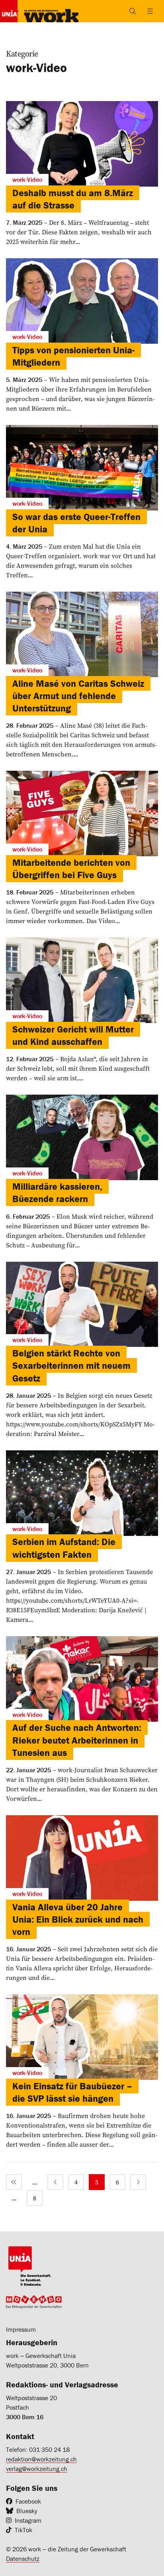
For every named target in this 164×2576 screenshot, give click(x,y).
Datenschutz (23, 2558)
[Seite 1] (14, 2182)
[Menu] (150, 11)
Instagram (28, 2520)
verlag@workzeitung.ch (37, 2469)
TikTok (23, 2530)
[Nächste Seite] (138, 2182)
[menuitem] (14, 2182)
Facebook (28, 2501)
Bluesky (27, 2511)
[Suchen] (133, 11)
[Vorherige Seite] (55, 2182)
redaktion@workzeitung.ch (41, 2459)
